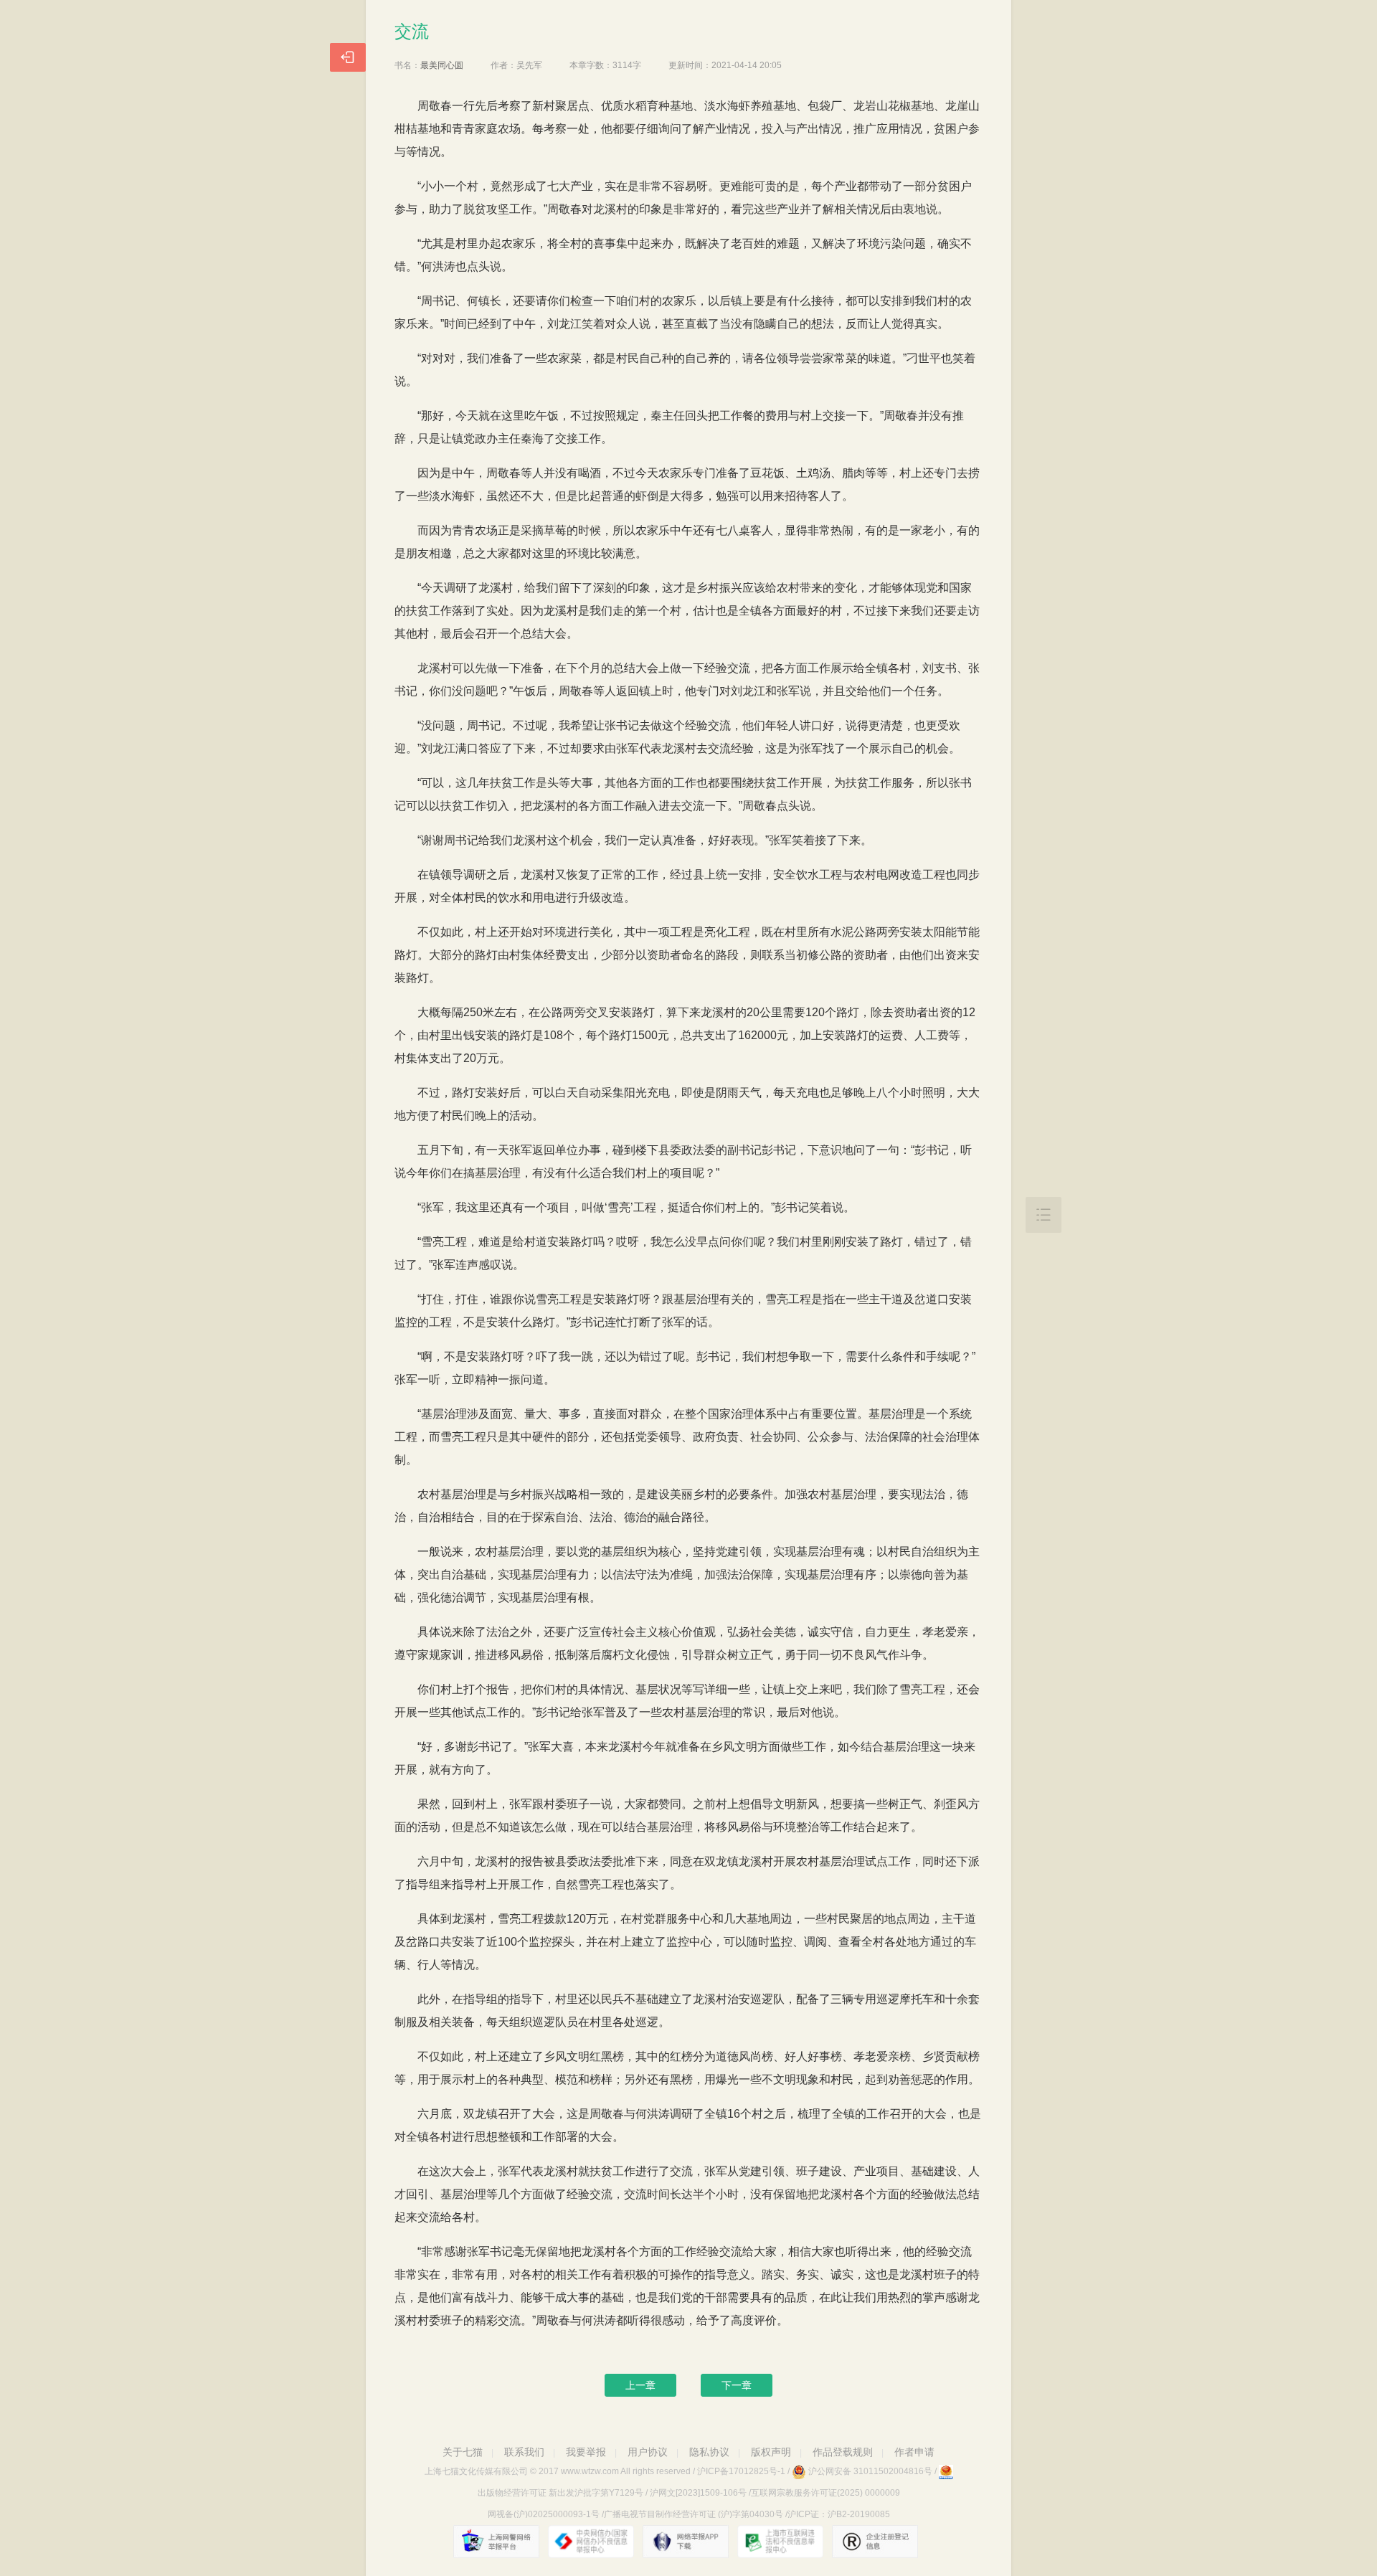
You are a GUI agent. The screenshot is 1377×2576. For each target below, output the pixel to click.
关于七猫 (463, 2452)
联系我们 (524, 2452)
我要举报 (586, 2452)
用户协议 (648, 2452)
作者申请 (914, 2452)
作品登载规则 (843, 2452)
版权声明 (771, 2452)
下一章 (737, 2385)
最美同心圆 (442, 65)
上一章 (640, 2385)
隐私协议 (709, 2452)
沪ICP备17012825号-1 (741, 2471)
